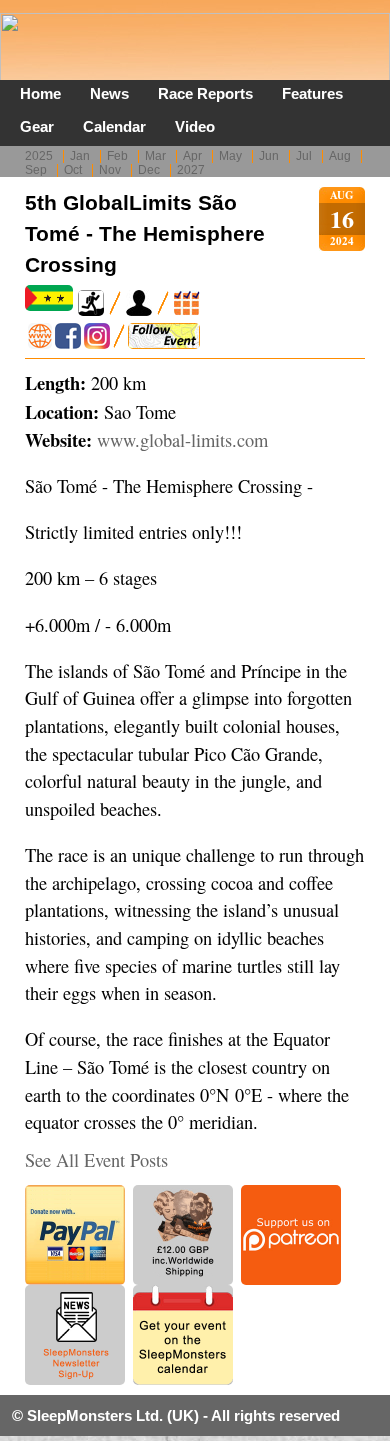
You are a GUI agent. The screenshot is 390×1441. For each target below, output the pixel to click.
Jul (304, 156)
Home (40, 93)
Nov (110, 170)
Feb (117, 156)
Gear (37, 126)
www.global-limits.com (182, 440)
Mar (155, 156)
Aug (340, 156)
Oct (73, 170)
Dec (149, 170)
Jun (269, 156)
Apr (192, 156)
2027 (191, 170)
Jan (80, 156)
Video (195, 126)
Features (312, 93)
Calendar (114, 126)
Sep (36, 170)
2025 (39, 156)
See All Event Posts (96, 1160)
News (109, 93)
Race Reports (205, 93)
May (230, 156)
